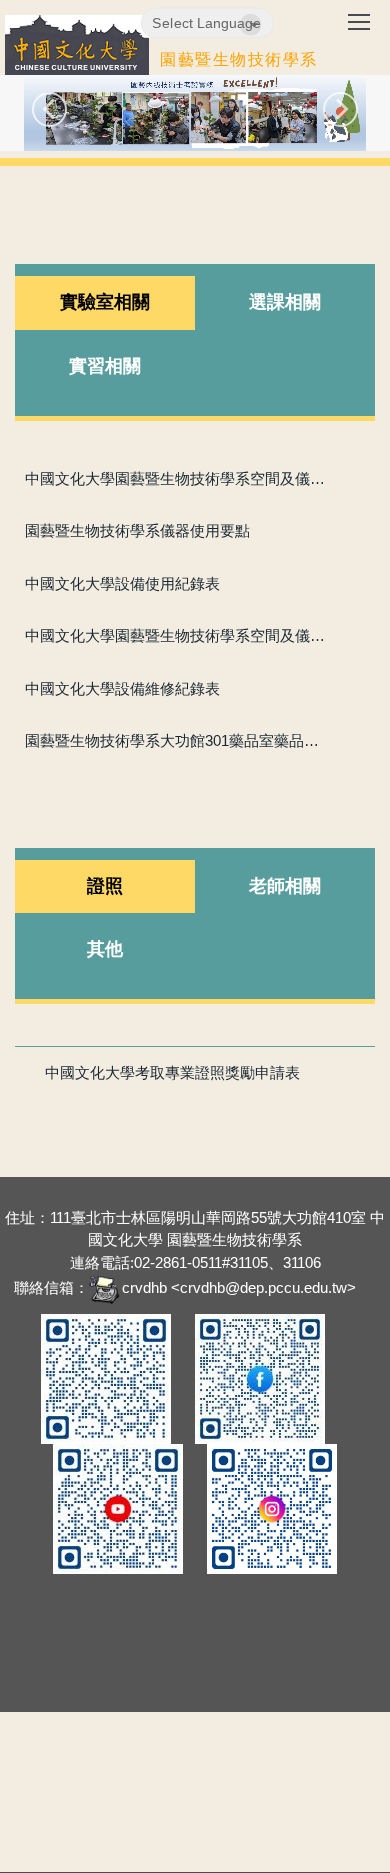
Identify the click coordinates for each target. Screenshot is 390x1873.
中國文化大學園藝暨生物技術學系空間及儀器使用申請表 (178, 478)
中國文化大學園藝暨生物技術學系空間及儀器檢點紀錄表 (178, 635)
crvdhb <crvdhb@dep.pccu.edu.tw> (239, 1287)
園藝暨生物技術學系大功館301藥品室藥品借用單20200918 (178, 740)
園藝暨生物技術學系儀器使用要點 (137, 530)
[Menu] (359, 29)
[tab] (105, 303)
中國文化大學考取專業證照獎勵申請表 (172, 1072)
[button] (49, 109)
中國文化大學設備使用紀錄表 (122, 583)
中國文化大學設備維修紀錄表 (122, 688)
